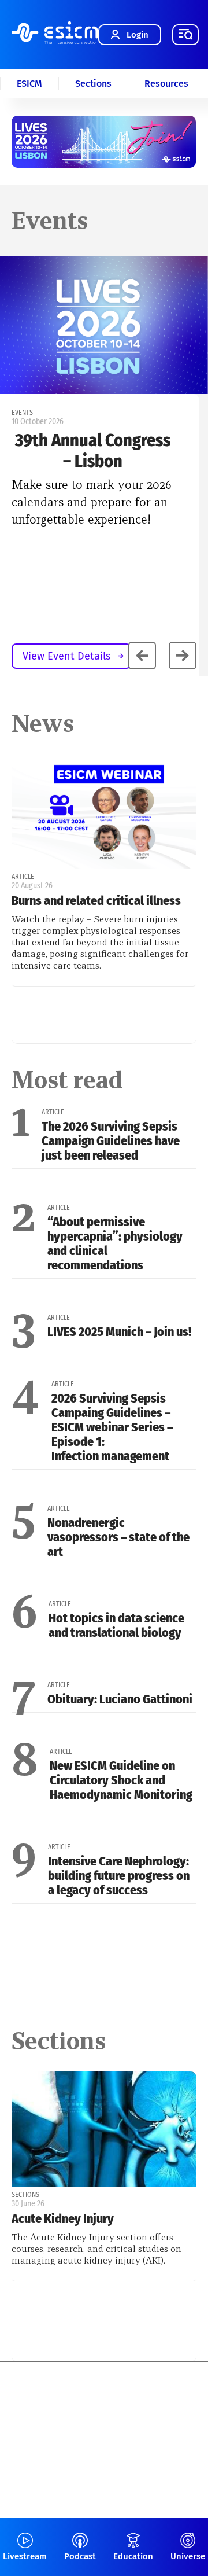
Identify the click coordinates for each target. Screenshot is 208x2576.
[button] (183, 656)
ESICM (29, 84)
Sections (93, 84)
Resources (166, 84)
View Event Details (66, 656)
